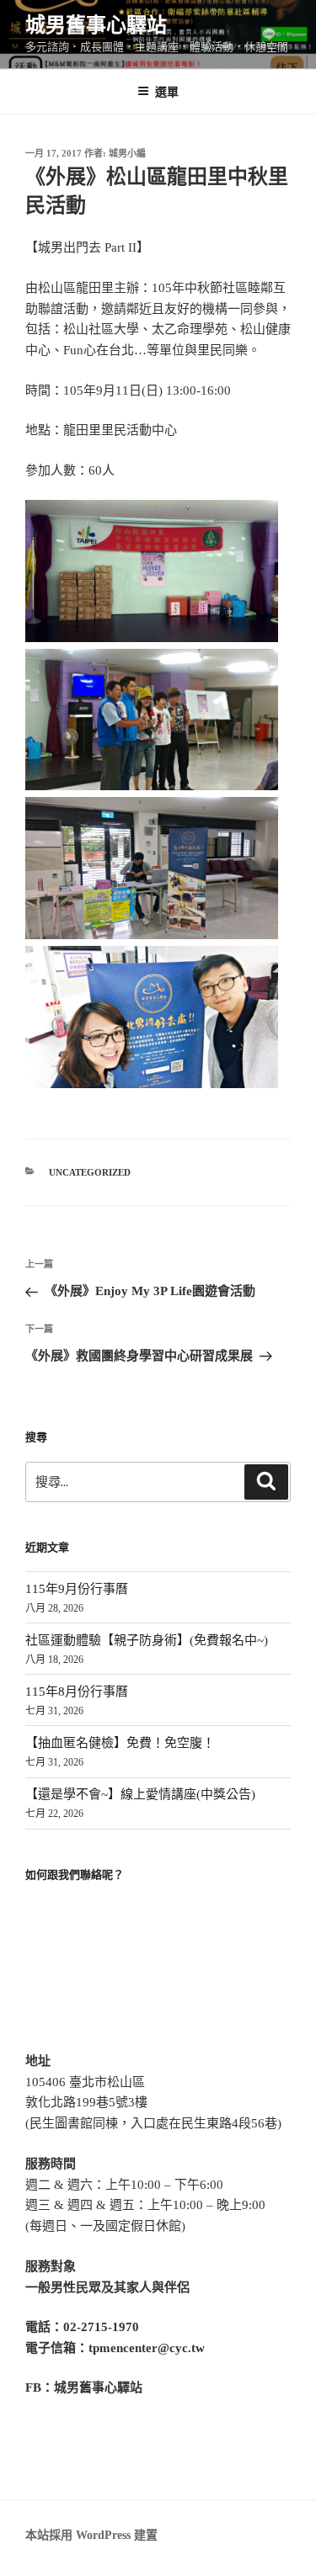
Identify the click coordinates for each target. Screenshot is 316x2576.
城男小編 (127, 153)
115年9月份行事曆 (77, 1589)
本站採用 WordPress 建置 (91, 2535)
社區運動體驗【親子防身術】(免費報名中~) (147, 1640)
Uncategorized (90, 1172)
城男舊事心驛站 (96, 25)
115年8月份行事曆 (77, 1692)
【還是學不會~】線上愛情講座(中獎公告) (140, 1794)
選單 (167, 91)
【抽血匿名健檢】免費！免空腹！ (120, 1743)
